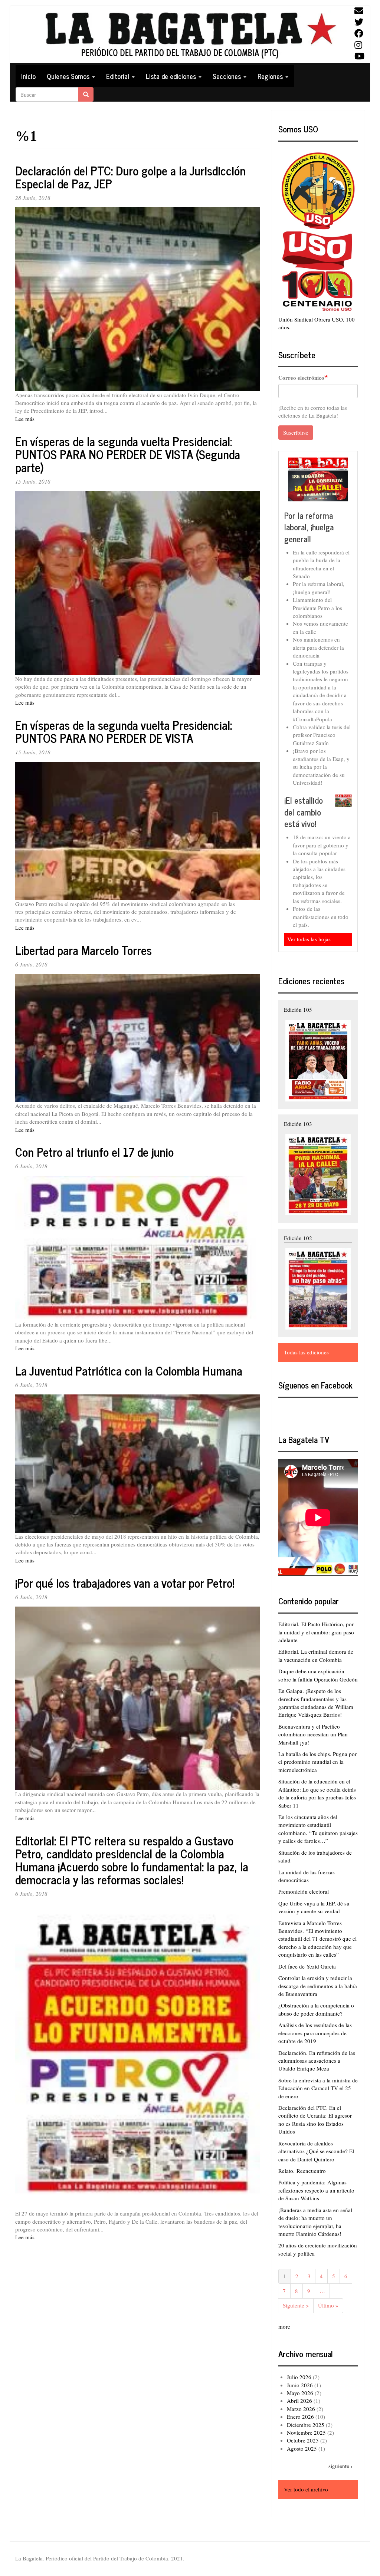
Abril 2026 (299, 2401)
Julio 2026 (299, 2377)
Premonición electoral (304, 1891)
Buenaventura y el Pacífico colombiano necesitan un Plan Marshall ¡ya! (313, 1734)
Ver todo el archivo (306, 2489)
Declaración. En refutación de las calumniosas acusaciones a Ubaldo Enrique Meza (317, 2061)
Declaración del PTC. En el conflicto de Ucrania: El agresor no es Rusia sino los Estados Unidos (315, 2119)
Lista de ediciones (172, 76)
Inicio (28, 76)
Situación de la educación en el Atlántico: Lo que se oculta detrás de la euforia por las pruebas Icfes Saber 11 (317, 1793)
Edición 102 (298, 1238)
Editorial (119, 76)
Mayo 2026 (300, 2393)
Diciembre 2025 (306, 2425)
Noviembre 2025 (306, 2432)
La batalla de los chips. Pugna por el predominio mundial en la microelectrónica (317, 1762)
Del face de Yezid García (307, 1966)
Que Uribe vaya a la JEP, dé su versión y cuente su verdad (314, 1907)
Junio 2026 (300, 2385)
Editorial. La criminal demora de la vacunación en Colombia (316, 1655)
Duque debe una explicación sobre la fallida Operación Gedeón (318, 1675)
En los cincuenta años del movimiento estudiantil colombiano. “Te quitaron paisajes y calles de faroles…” (318, 1829)
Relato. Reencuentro (302, 2171)
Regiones (271, 76)
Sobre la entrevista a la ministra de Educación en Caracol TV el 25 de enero (318, 2088)
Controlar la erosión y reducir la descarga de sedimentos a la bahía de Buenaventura (318, 1986)
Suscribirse (296, 432)
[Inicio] (190, 35)
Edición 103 (298, 1124)
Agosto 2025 (302, 2448)
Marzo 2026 (301, 2409)
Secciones (228, 76)
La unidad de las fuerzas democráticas (307, 1876)
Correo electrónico (301, 378)
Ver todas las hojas (309, 939)
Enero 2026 (300, 2417)
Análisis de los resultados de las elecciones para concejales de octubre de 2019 (315, 2033)
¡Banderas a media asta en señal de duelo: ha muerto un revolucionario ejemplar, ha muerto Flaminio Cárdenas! (315, 2222)
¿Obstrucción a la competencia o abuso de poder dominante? (316, 2009)
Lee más (25, 419)
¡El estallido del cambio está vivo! (304, 812)
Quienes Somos (69, 76)
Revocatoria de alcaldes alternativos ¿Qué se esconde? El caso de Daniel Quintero (316, 2151)
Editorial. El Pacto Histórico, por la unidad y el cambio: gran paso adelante (316, 1632)
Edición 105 (298, 1009)
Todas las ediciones (306, 1352)
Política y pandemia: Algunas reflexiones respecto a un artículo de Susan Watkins (316, 2190)
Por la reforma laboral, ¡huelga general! (309, 527)
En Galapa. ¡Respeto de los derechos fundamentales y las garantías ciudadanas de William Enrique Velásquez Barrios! (316, 1703)
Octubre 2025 (303, 2440)
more (284, 2326)
